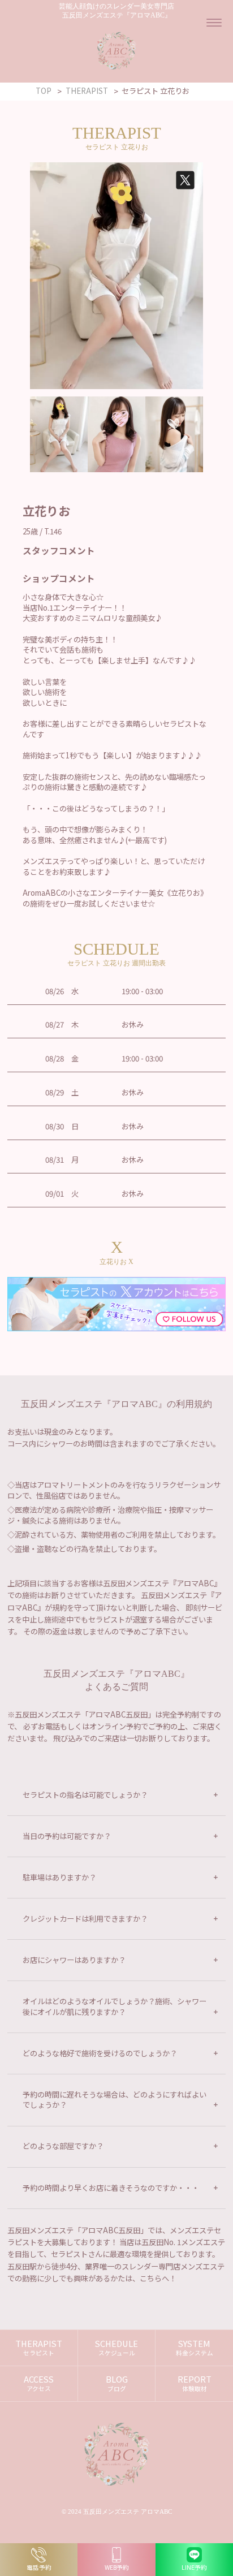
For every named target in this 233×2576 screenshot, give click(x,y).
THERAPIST (39, 2348)
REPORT (195, 2383)
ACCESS (39, 2383)
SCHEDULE (116, 2348)
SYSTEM (195, 2348)
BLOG (117, 2383)
